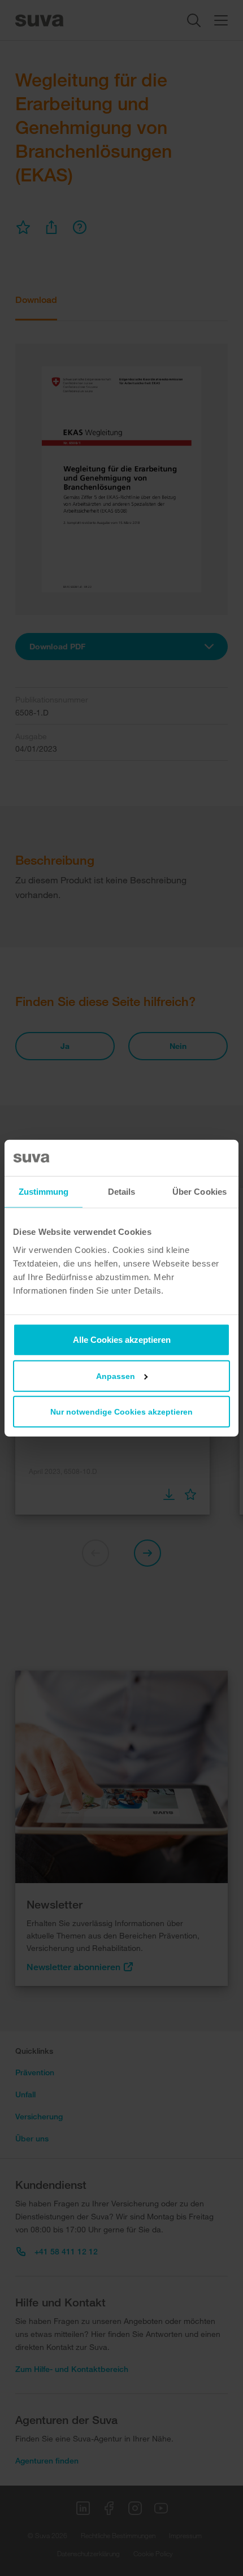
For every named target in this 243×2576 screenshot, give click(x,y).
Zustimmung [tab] (44, 1192)
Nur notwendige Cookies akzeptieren (121, 1411)
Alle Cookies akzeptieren (122, 1339)
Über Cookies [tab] (199, 1192)
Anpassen (116, 1376)
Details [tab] (122, 1192)
